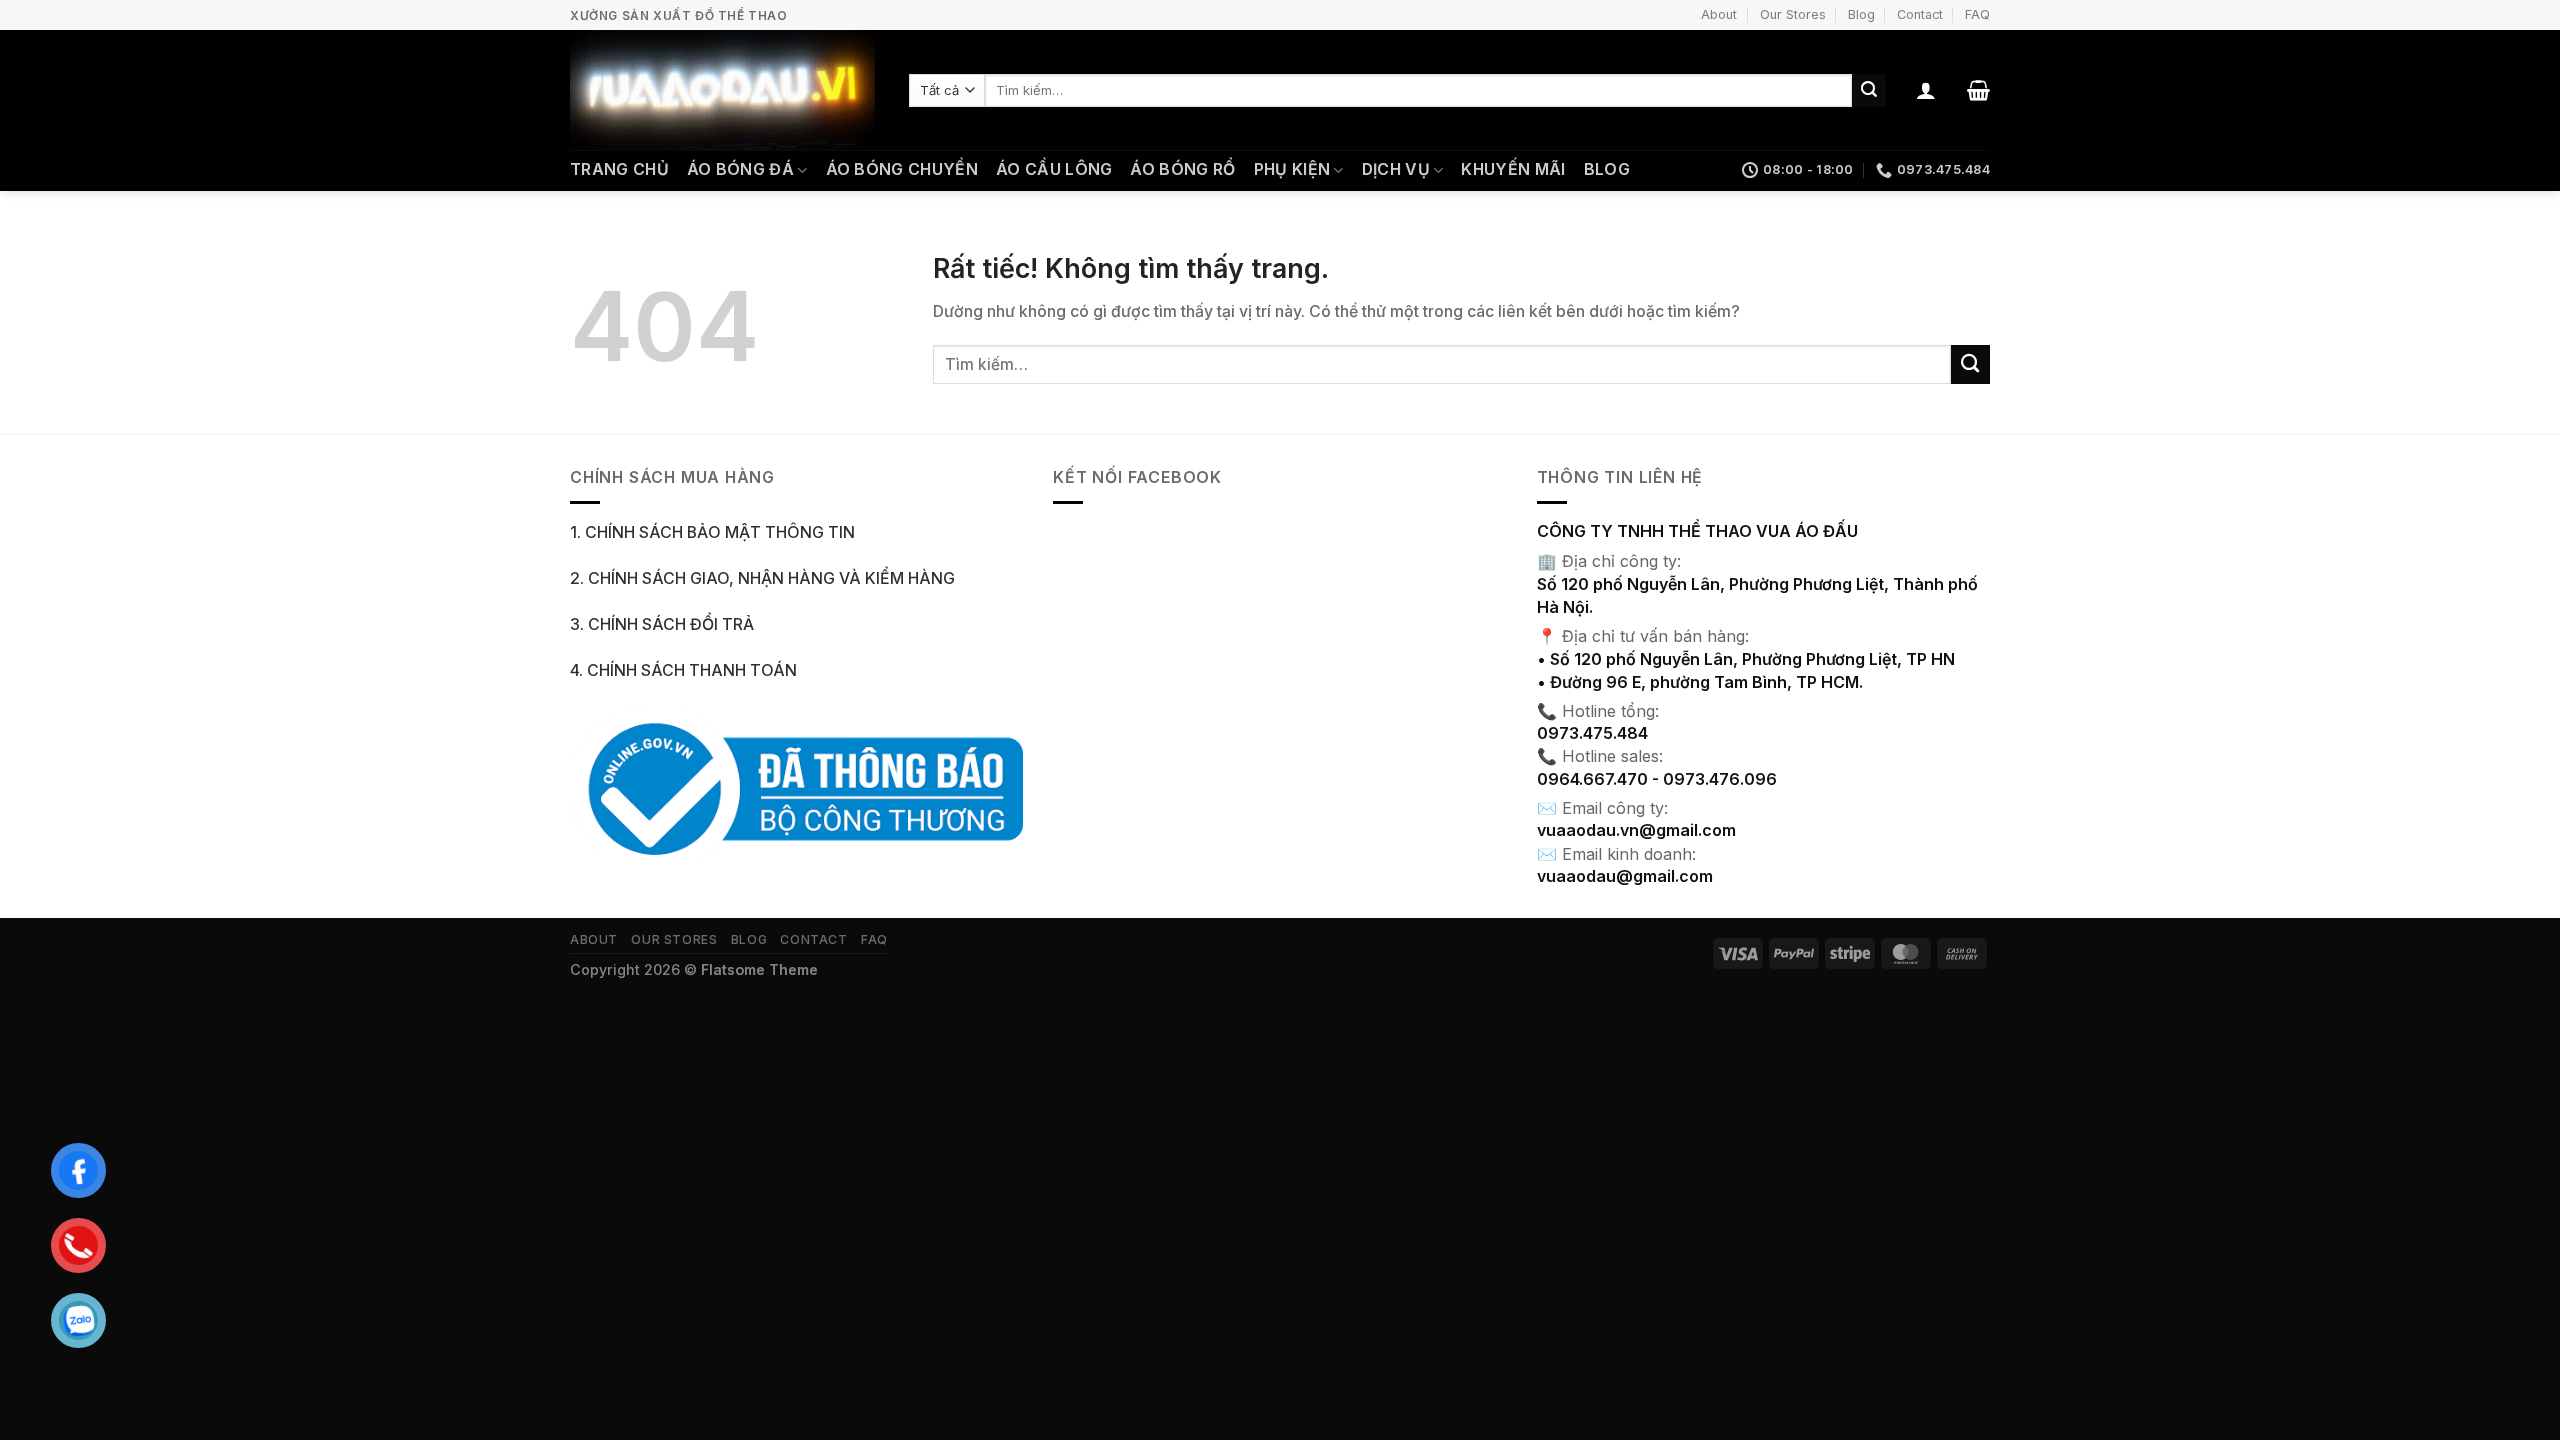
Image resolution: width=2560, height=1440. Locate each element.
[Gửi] (1869, 90)
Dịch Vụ (1396, 169)
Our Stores (1793, 14)
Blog (1861, 14)
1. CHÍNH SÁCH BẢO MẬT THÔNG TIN (712, 532)
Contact (1920, 14)
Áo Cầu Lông (1054, 169)
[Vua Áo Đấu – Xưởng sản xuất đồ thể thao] (724, 90)
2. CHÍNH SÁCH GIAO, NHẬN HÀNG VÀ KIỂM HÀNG (762, 578)
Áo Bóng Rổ (1182, 169)
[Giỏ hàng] (1978, 90)
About (1719, 14)
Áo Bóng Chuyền (902, 169)
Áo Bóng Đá (740, 169)
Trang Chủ (619, 169)
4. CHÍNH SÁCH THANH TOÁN (683, 670)
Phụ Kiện (1292, 169)
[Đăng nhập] (1926, 90)
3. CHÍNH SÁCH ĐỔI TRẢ (662, 624)
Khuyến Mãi (1513, 169)
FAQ (1977, 14)
